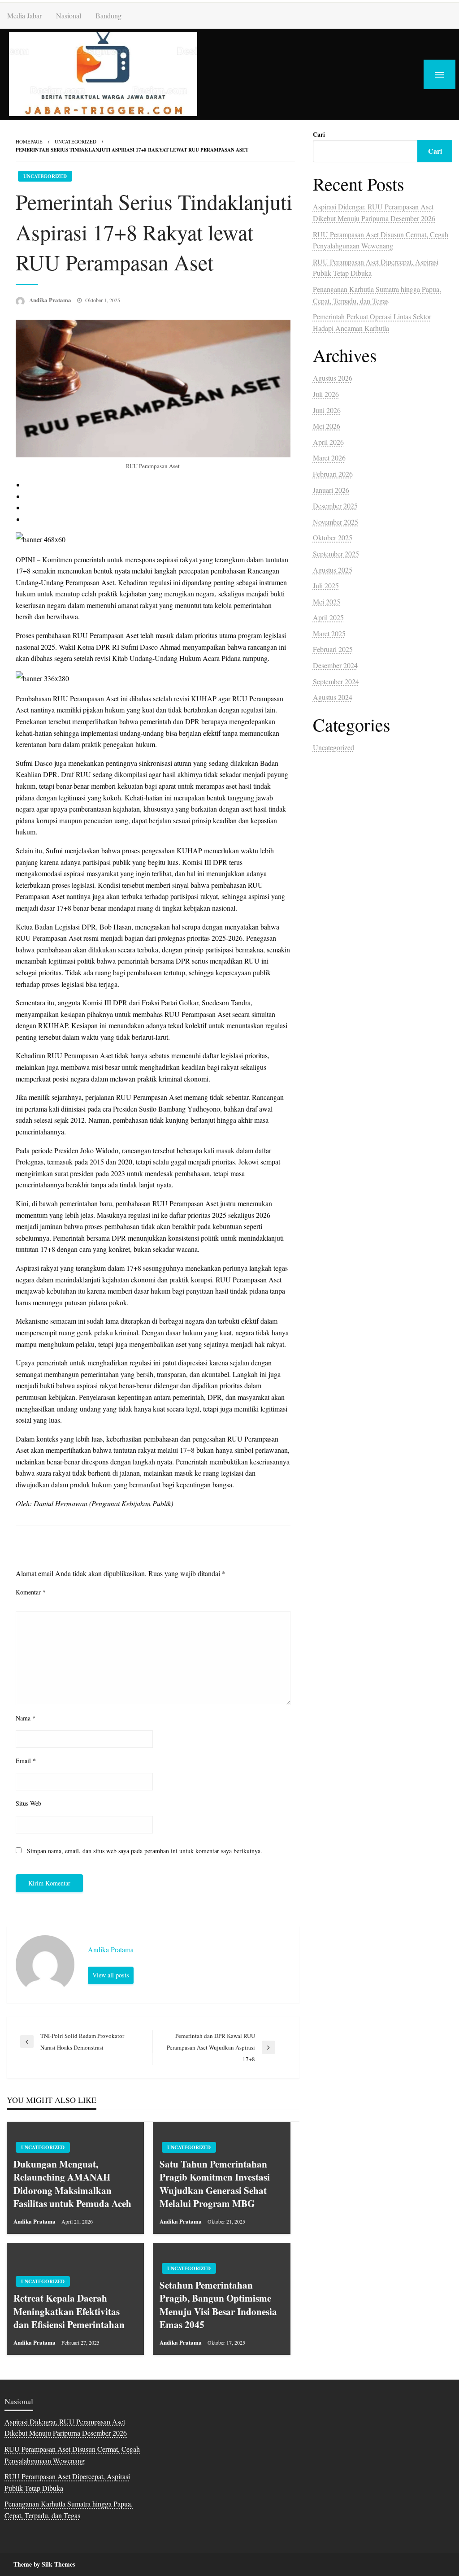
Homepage (29, 141)
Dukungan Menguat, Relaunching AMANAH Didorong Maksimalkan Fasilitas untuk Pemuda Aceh (72, 2184)
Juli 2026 (326, 394)
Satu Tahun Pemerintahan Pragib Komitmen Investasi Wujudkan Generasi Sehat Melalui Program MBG (215, 2184)
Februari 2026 (333, 474)
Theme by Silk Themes (44, 2564)
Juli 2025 (326, 585)
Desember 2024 (335, 665)
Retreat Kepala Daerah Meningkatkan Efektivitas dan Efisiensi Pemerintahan (69, 2311)
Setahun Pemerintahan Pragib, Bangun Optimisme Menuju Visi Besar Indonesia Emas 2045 (218, 2305)
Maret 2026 (329, 458)
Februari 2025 (333, 649)
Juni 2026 (327, 410)
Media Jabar (24, 15)
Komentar (31, 1592)
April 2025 (328, 617)
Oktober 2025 (333, 537)
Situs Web (28, 1803)
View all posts (111, 1975)
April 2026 (328, 442)
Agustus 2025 (333, 570)
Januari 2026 (331, 490)
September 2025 (336, 554)
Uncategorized (76, 141)
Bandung (108, 15)
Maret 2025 (329, 633)
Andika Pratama (51, 300)
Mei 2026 (327, 426)
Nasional (69, 15)
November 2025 (336, 522)
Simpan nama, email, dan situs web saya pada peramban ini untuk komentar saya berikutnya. (145, 1851)
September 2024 (336, 681)
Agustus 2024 (333, 697)
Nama (26, 1718)
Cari (319, 134)
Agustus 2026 (333, 378)
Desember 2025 (335, 506)
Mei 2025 (327, 602)
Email (26, 1761)
